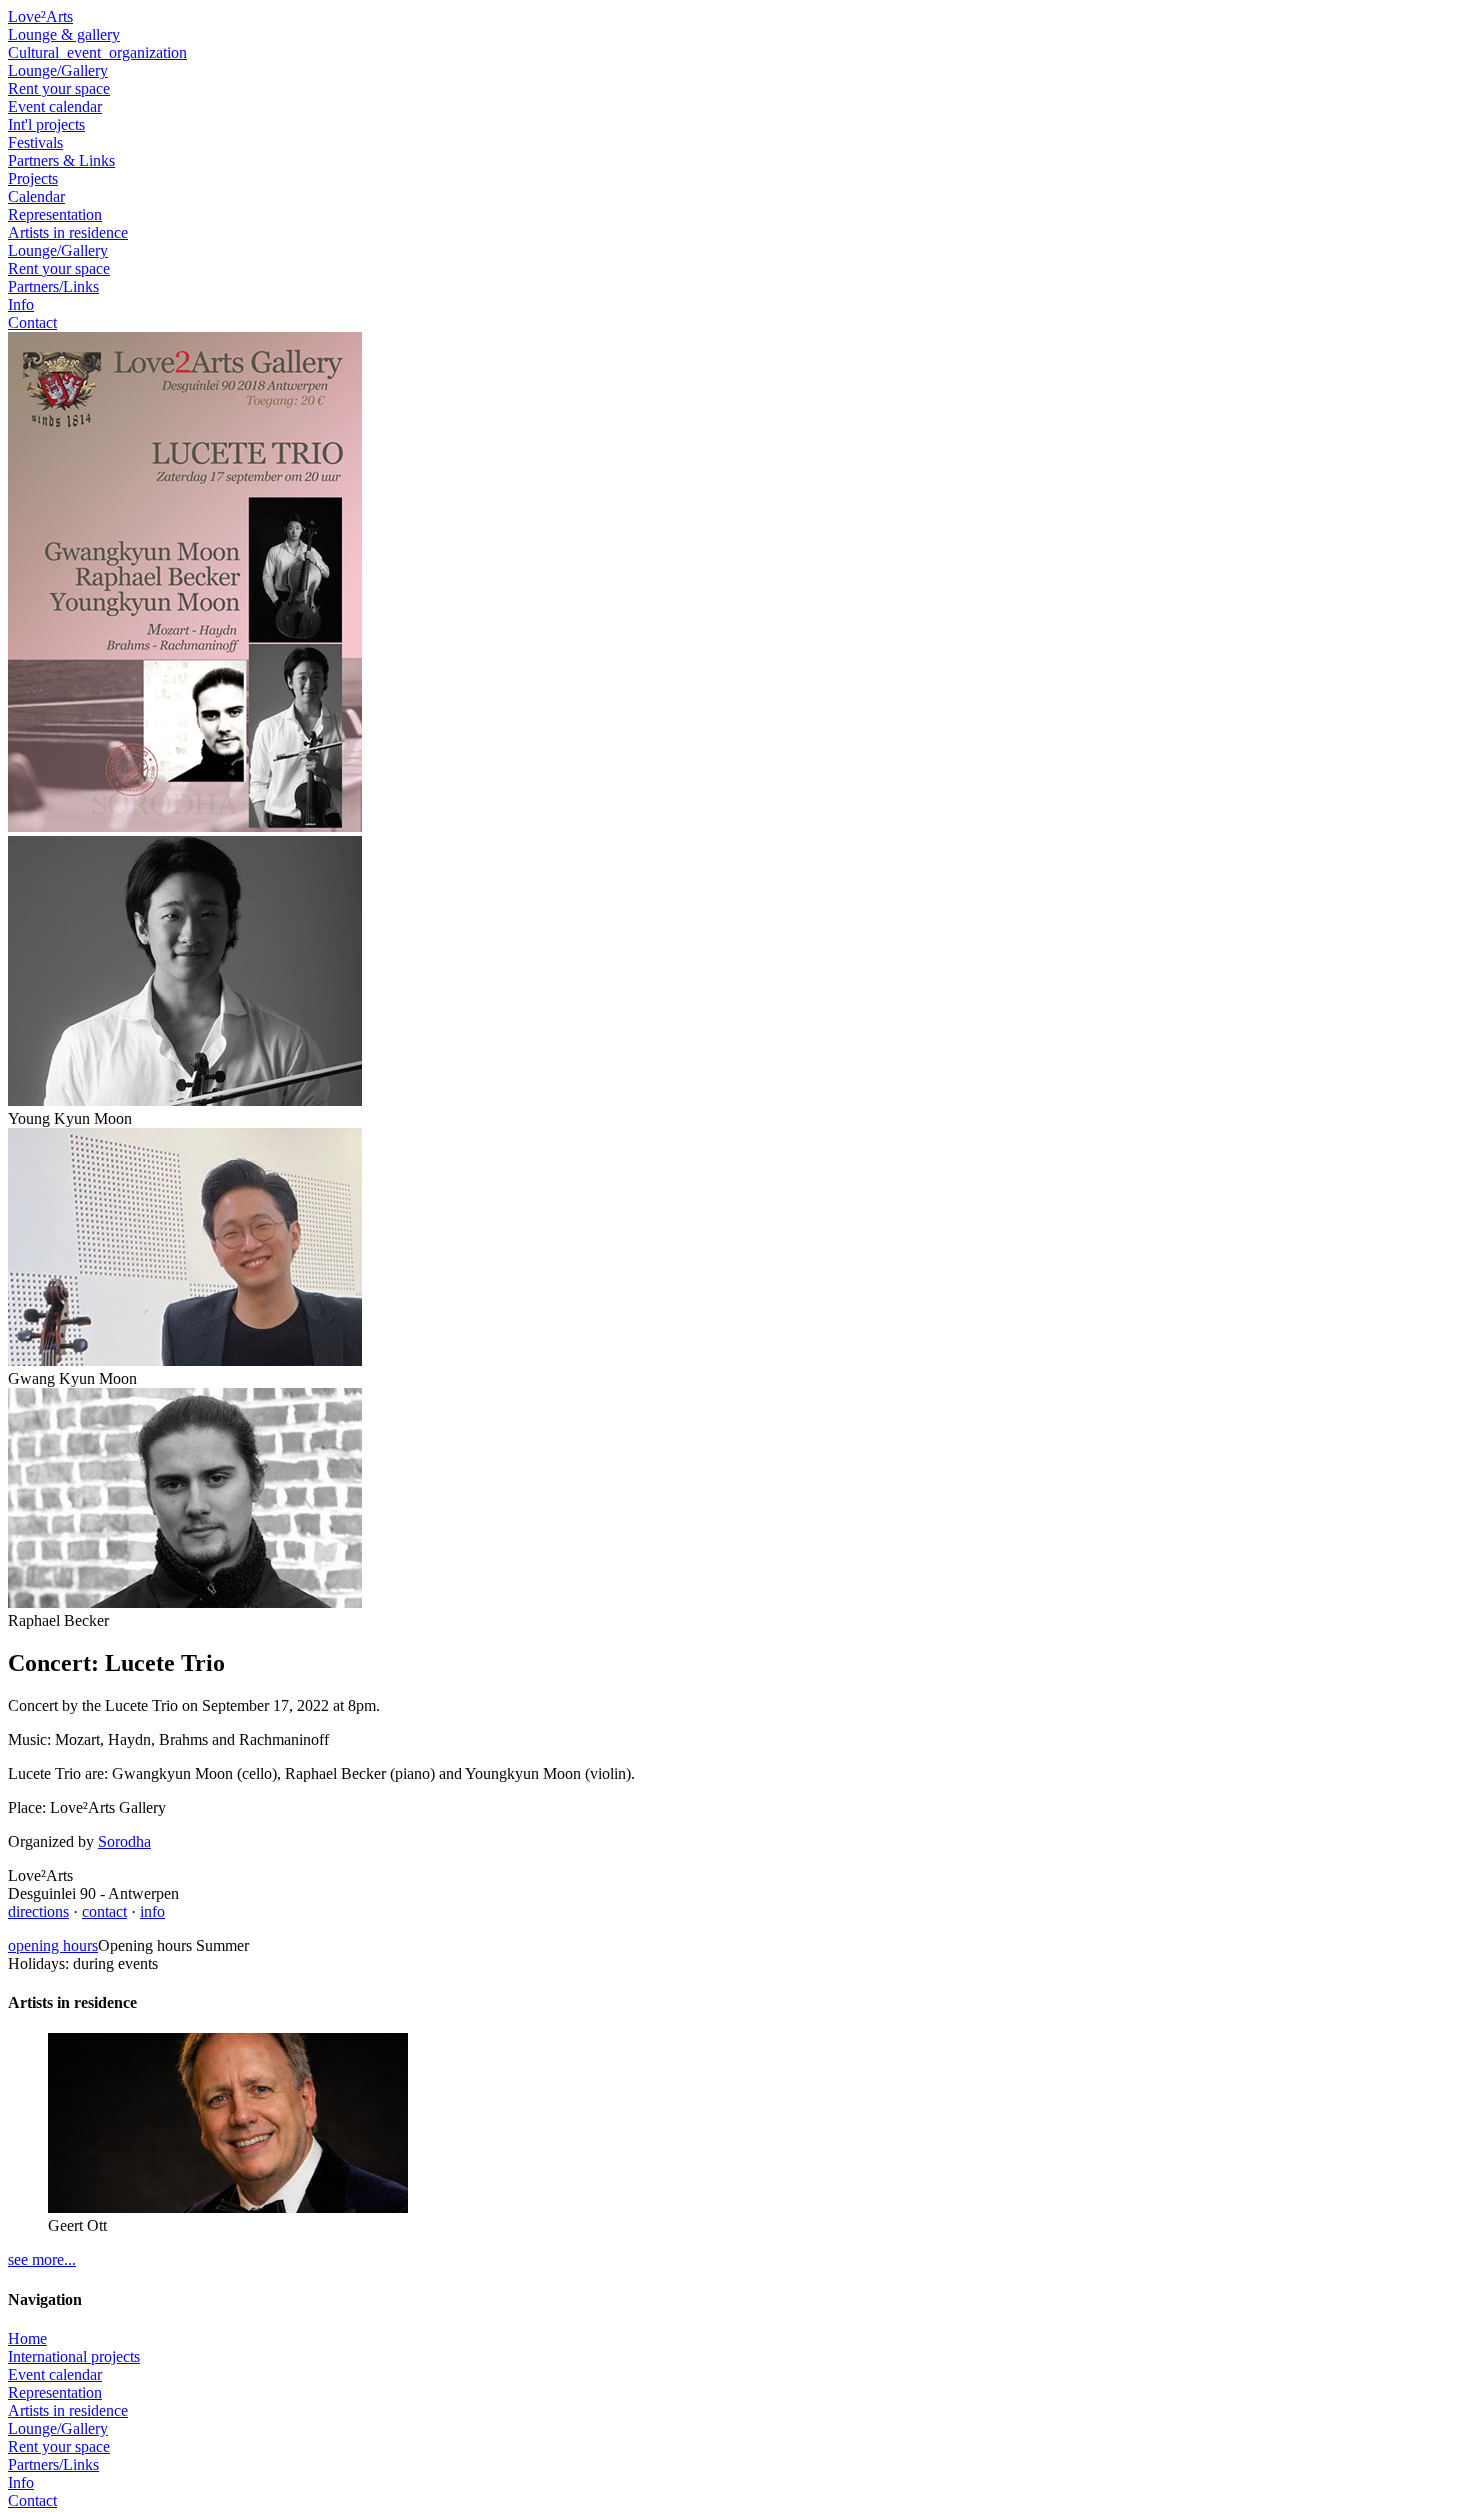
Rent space (59, 268)
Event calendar (55, 106)
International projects (74, 2356)
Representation (55, 214)
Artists (68, 232)
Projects (33, 178)
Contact (32, 322)
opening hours (53, 1945)
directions (38, 1911)
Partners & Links (61, 160)
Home (27, 2338)
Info (21, 304)
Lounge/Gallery (58, 70)
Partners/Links (53, 286)
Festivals (35, 142)
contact (104, 1911)
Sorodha (124, 1841)
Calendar (36, 196)
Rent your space (59, 88)
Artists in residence (68, 2410)
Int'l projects (46, 124)
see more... (42, 2259)
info (152, 1911)
